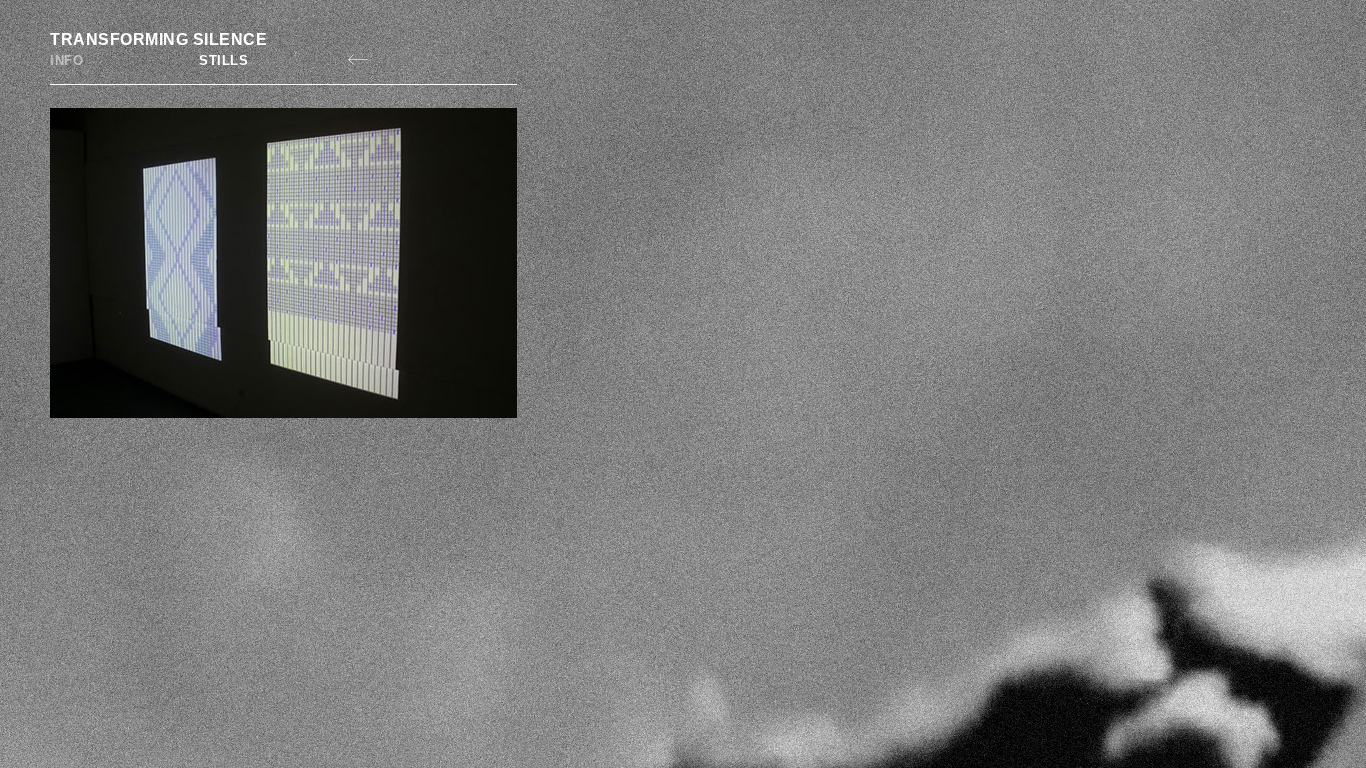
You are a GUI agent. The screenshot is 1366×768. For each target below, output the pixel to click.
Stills (223, 60)
